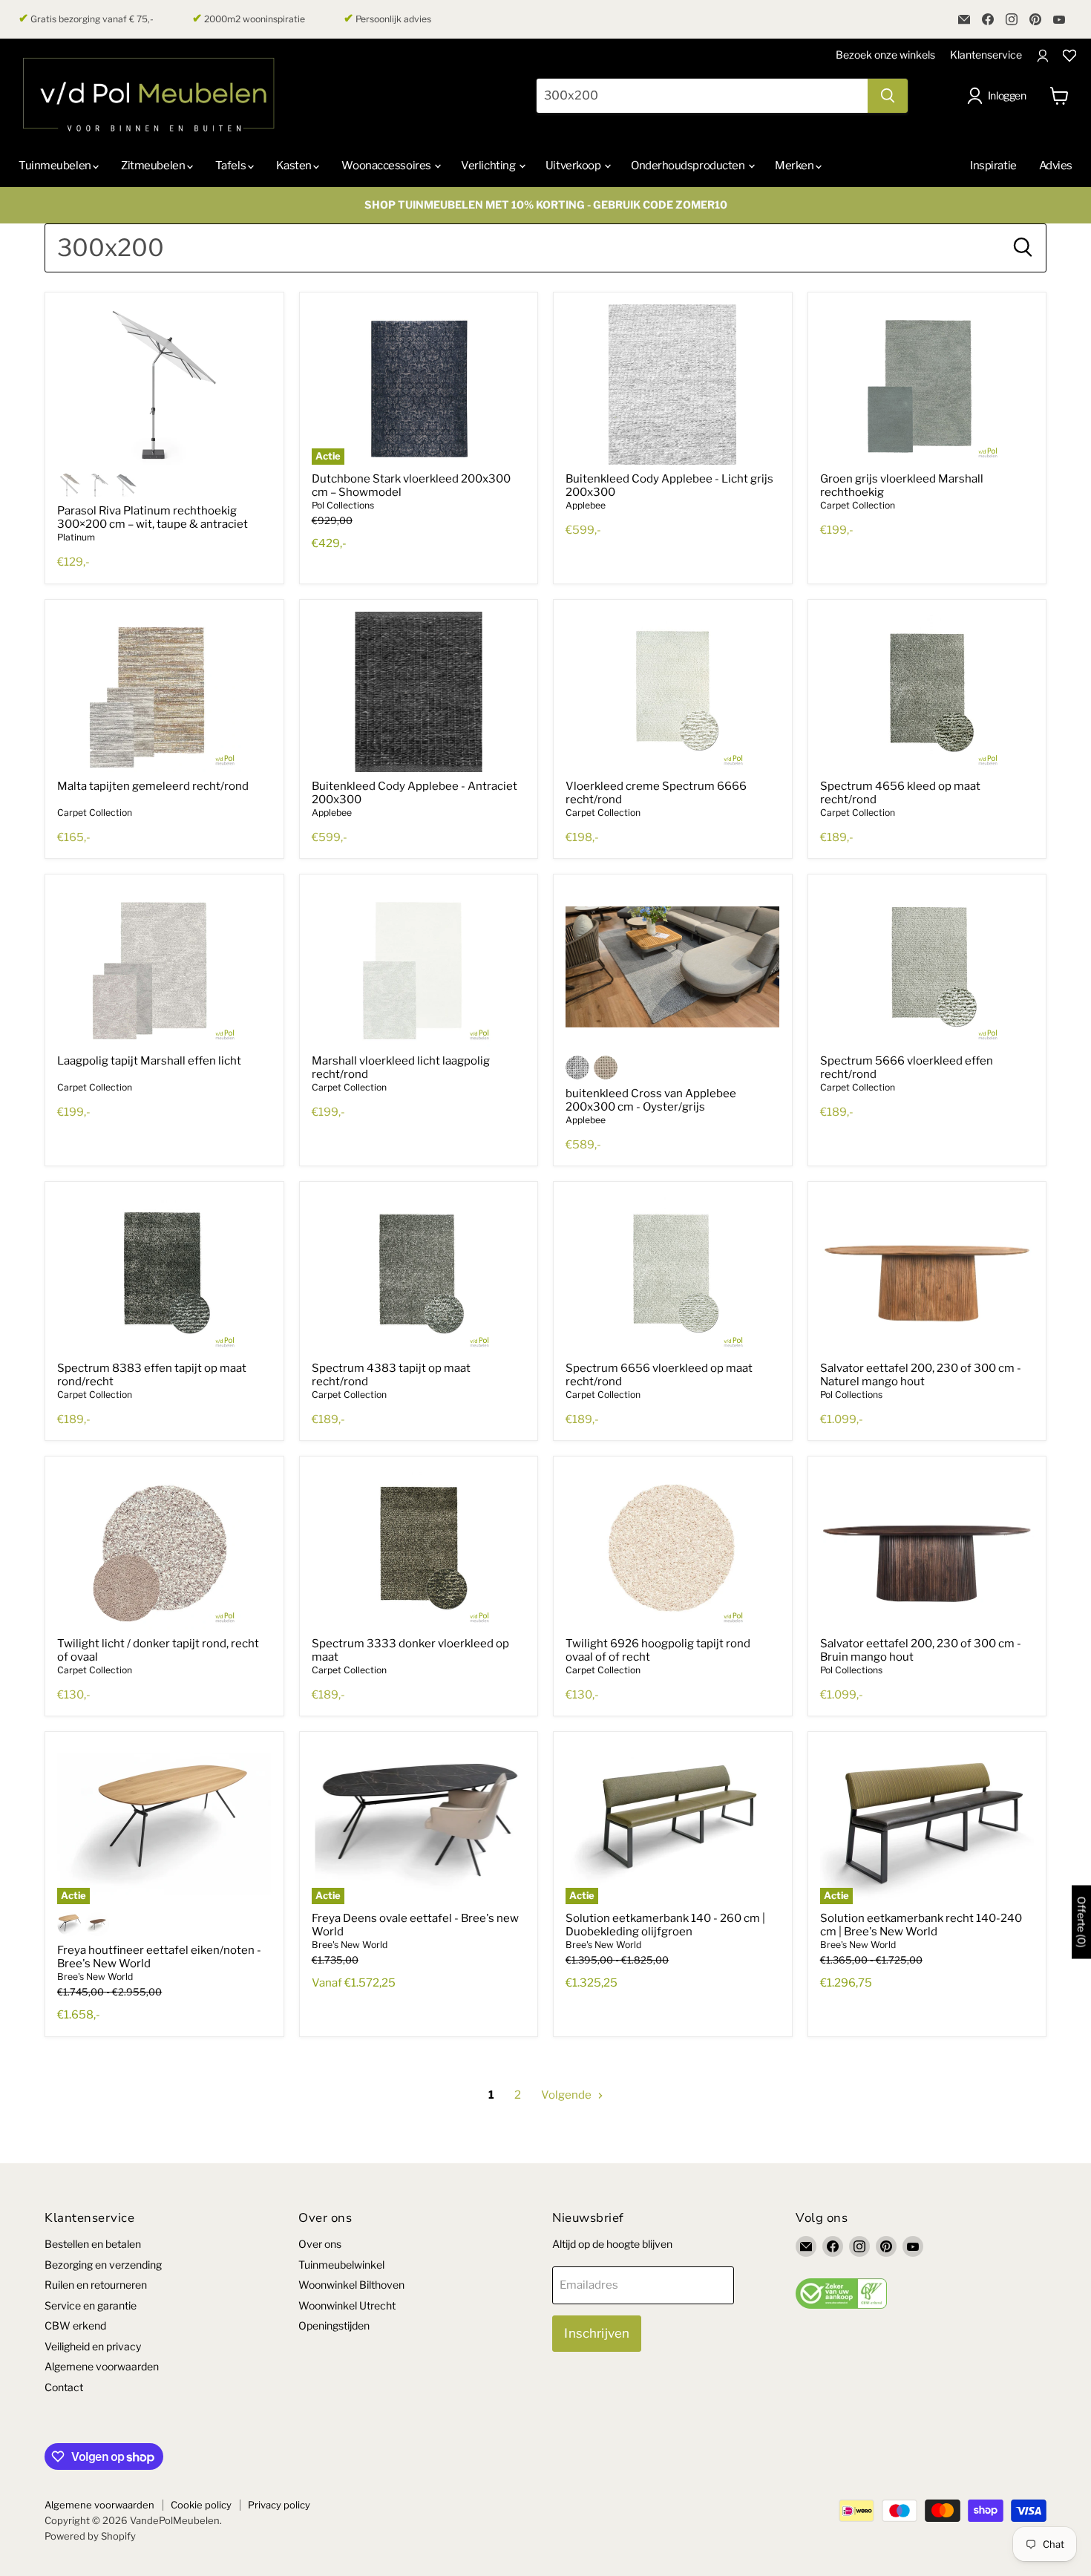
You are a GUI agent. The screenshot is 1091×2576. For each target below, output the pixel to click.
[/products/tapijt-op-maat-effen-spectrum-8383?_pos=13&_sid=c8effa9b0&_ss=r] (164, 1274)
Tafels (232, 166)
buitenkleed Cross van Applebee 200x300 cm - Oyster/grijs (651, 1100)
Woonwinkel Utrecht (347, 2305)
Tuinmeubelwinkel (341, 2265)
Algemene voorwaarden (102, 2366)
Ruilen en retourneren (96, 2285)
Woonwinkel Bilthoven (351, 2285)
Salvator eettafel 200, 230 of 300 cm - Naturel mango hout (921, 1375)
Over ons (320, 2244)
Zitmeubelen (154, 166)
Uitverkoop (574, 166)
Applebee (586, 505)
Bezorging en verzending (103, 2265)
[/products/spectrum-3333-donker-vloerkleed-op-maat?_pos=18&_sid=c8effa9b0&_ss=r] (419, 1549)
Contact (64, 2387)
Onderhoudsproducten (689, 166)
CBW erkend (75, 2325)
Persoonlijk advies (387, 19)
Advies (1056, 166)
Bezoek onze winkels (885, 55)
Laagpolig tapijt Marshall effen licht (149, 1061)
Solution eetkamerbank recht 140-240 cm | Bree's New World (921, 1925)
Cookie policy (201, 2505)
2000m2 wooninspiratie (249, 19)
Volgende (567, 2095)
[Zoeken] (888, 96)
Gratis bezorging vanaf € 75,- (86, 19)
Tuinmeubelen (56, 166)
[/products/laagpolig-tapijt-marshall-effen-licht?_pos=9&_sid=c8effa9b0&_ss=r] (164, 967)
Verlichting (489, 166)
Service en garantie (91, 2305)
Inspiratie (993, 166)
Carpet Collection (858, 505)
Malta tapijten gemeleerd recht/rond (153, 786)
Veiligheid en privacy (93, 2346)
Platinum (76, 537)
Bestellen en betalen (93, 2244)
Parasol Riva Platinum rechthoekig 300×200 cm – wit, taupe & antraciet (153, 517)
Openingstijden (334, 2325)
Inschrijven (597, 2333)
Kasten (295, 166)
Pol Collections (343, 505)
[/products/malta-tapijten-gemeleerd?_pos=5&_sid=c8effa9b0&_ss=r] (164, 692)
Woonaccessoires (387, 166)
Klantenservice (986, 55)
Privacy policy (279, 2505)
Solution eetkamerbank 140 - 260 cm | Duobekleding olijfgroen (665, 1925)
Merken (795, 166)
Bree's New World (95, 1977)
